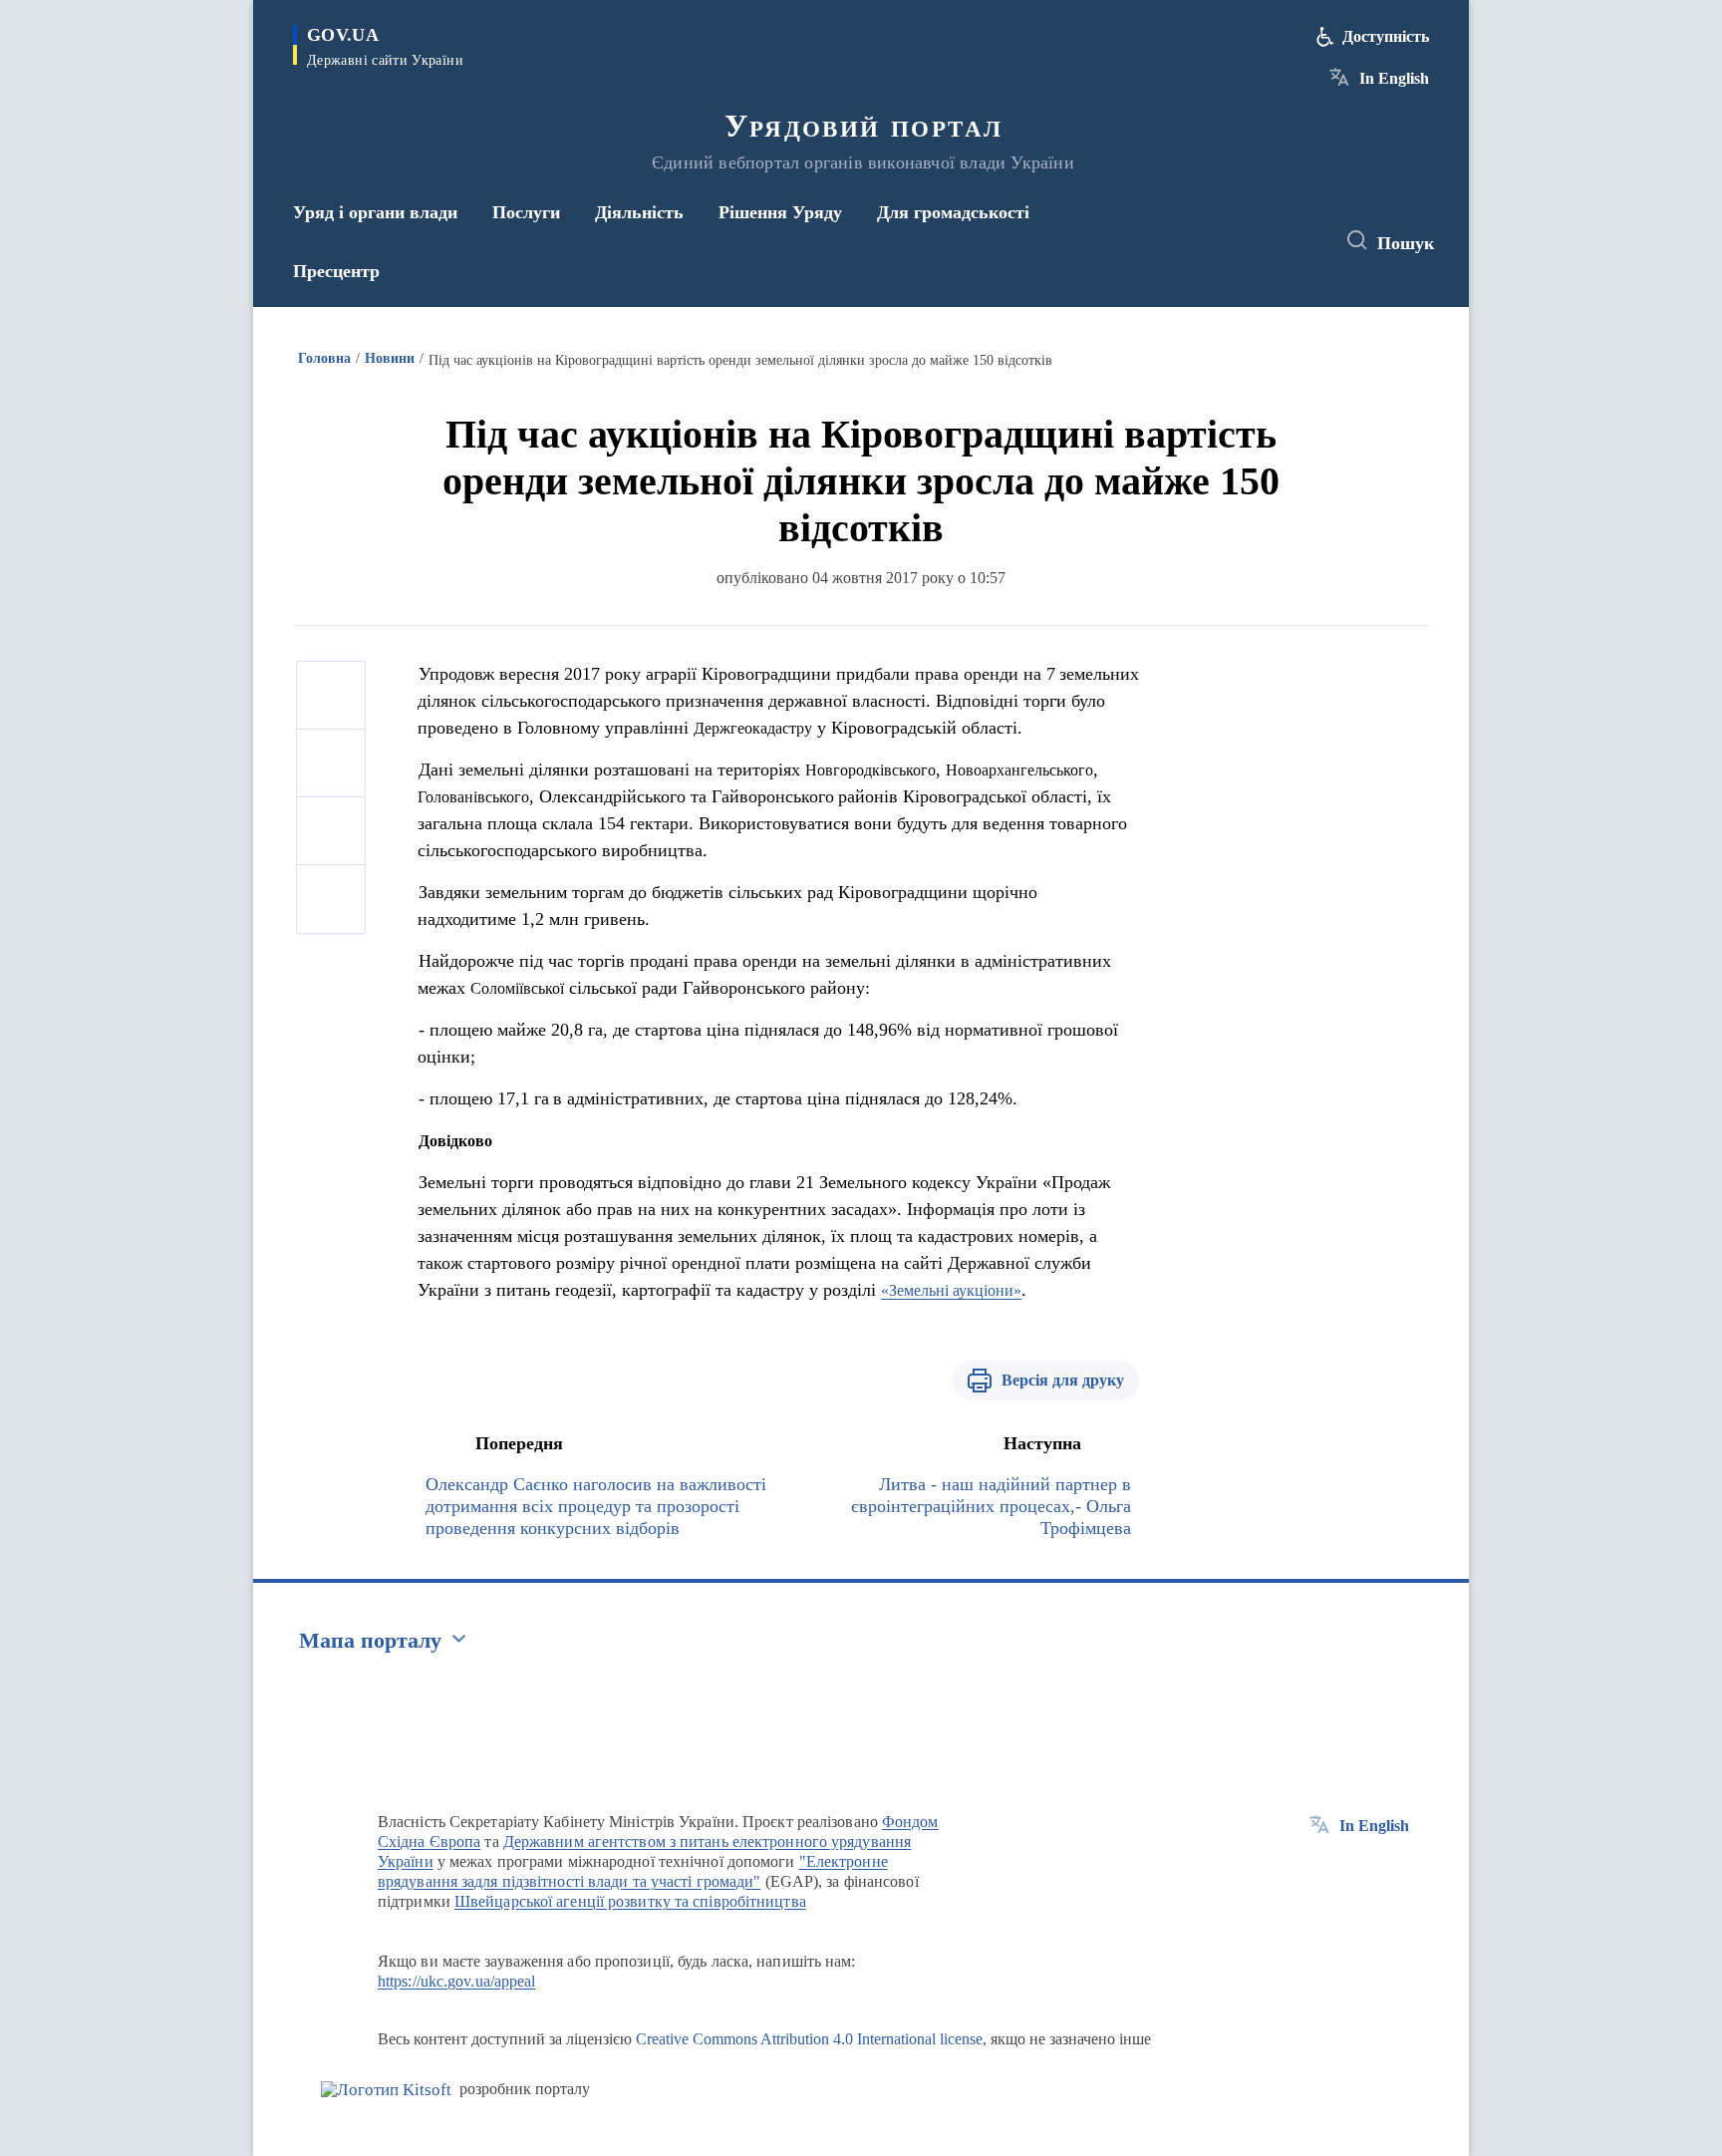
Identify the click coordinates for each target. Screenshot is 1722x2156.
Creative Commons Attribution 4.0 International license (809, 2039)
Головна (324, 358)
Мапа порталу (370, 1640)
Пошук (1406, 243)
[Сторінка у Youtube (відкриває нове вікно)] (1300, 241)
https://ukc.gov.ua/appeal (457, 1981)
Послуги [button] (526, 212)
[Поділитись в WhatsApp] (331, 831)
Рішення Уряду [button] (780, 212)
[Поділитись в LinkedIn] (331, 899)
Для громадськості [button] (953, 212)
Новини (390, 358)
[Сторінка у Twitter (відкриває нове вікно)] (1264, 241)
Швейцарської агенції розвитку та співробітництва (630, 1901)
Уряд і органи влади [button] (375, 212)
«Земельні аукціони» (951, 1290)
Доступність (1386, 36)
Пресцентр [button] (336, 271)
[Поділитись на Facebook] (331, 696)
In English (1394, 78)
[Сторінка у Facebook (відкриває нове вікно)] (1227, 241)
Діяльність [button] (639, 212)
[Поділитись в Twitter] (331, 764)
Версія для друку (1063, 1380)
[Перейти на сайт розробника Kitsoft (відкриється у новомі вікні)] (386, 2090)
